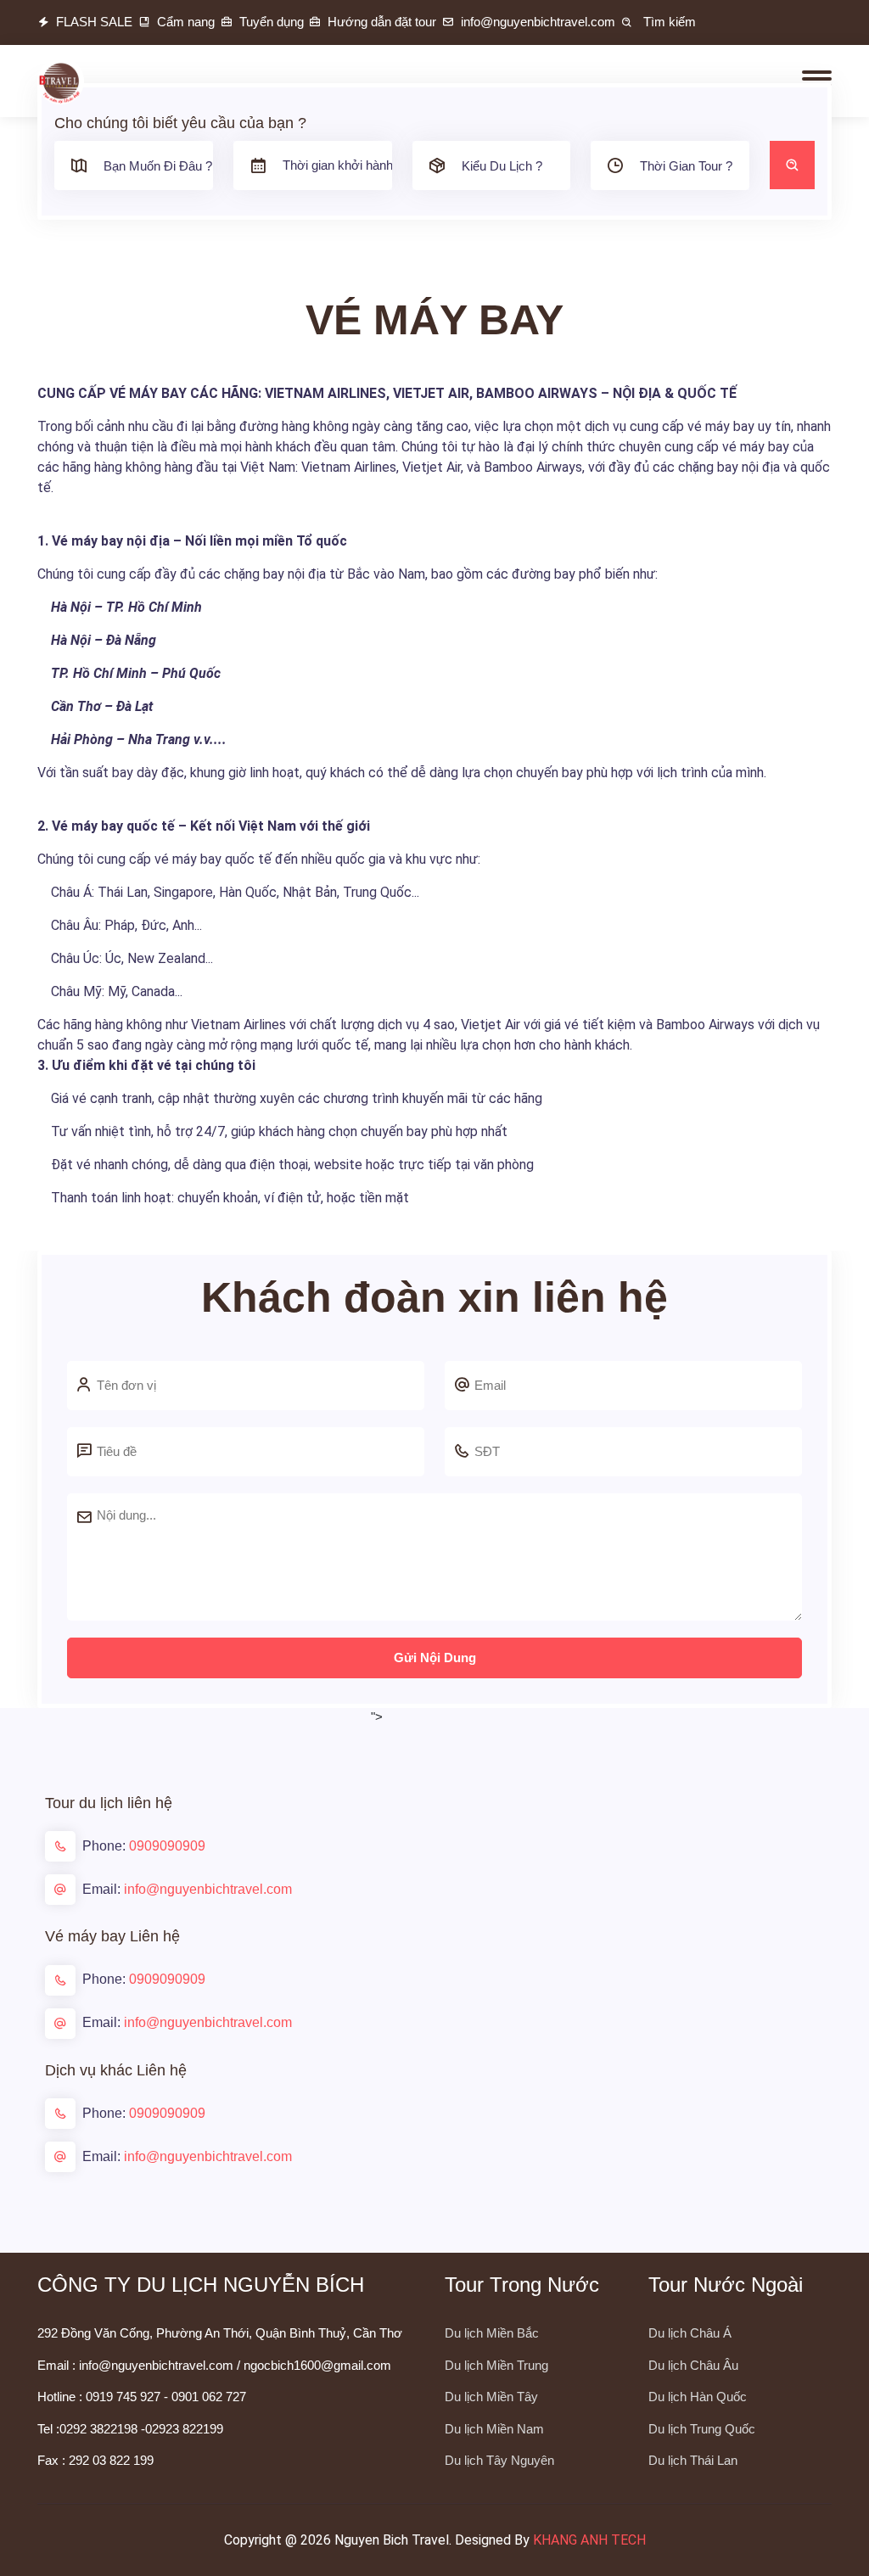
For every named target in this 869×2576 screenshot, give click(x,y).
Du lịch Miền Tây (491, 2397)
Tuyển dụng (272, 22)
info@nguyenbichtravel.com (208, 1889)
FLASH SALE (94, 22)
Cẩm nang (186, 22)
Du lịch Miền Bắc (492, 2333)
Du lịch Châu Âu (693, 2365)
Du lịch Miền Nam (494, 2429)
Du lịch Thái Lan (693, 2460)
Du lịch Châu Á (690, 2333)
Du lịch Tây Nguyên (499, 2460)
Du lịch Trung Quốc (702, 2429)
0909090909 (167, 1846)
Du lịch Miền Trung (496, 2365)
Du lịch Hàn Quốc (698, 2397)
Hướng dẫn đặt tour (382, 22)
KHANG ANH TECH (589, 2540)
